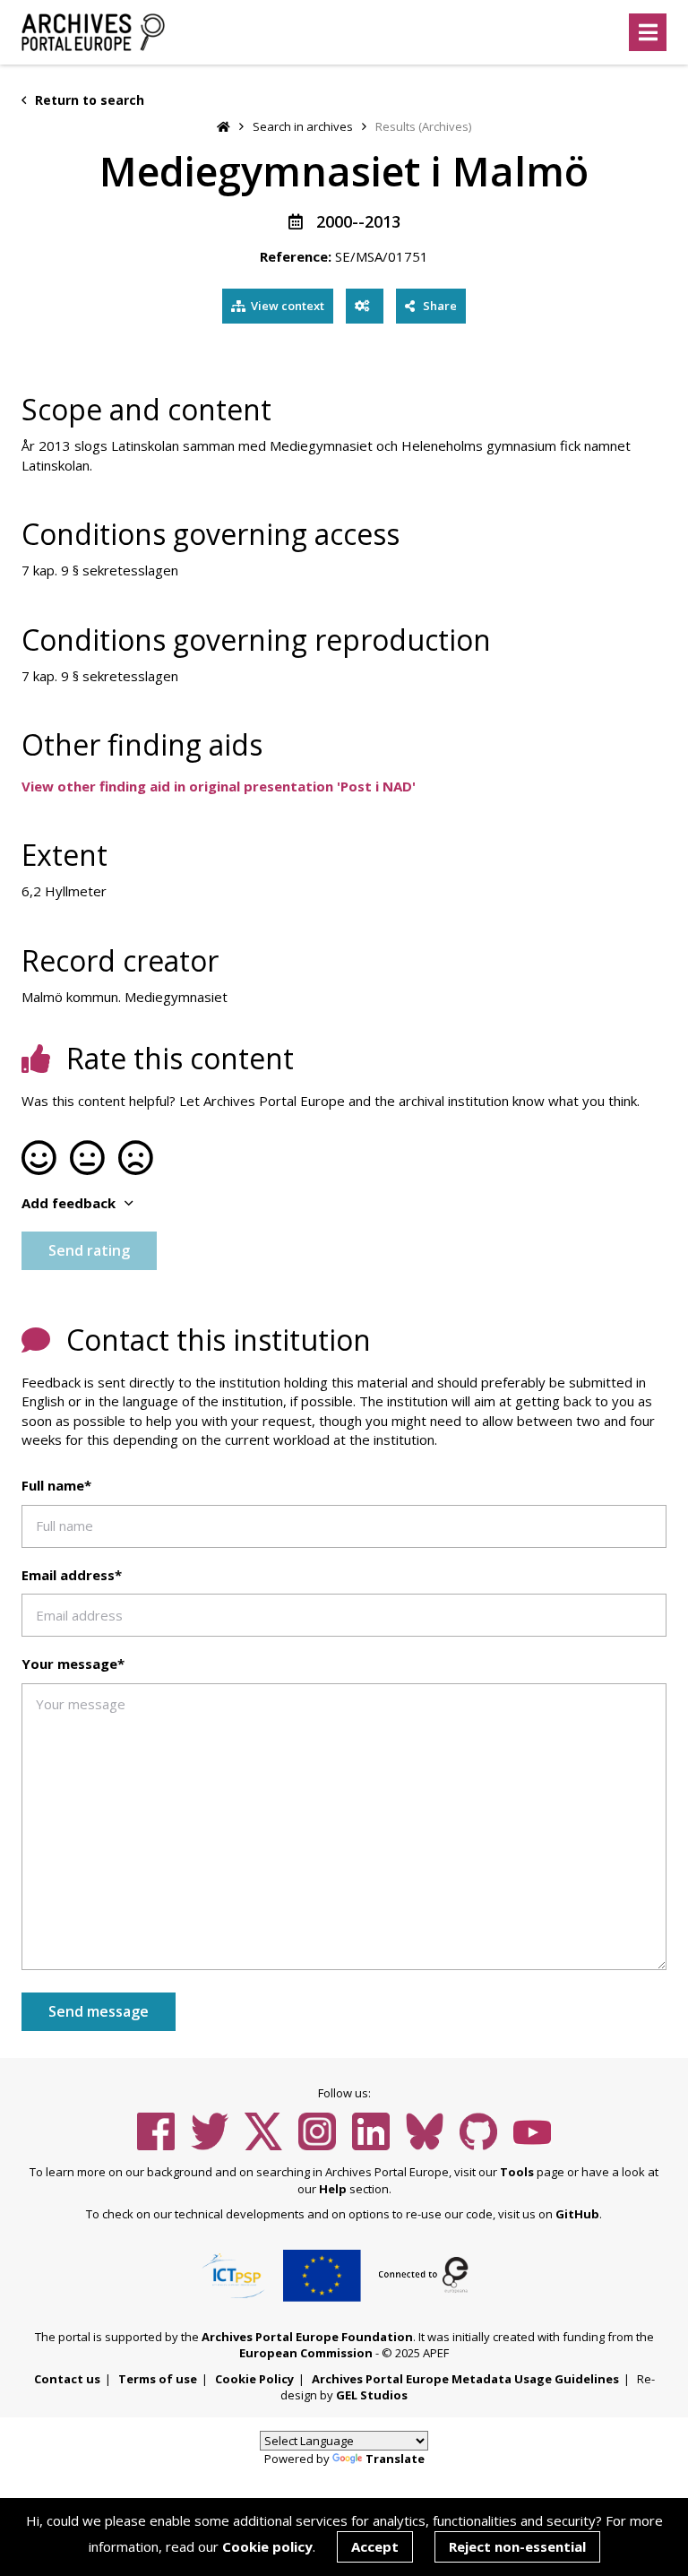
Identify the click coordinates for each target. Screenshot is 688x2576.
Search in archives (303, 126)
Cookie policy (267, 2546)
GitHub (577, 2214)
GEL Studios (372, 2395)
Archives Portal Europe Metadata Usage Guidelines (465, 2379)
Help (333, 2189)
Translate (395, 2459)
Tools (517, 2172)
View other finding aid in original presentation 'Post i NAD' (219, 786)
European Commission (306, 2353)
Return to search (88, 100)
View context (288, 306)
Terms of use (158, 2379)
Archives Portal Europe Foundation (307, 2337)
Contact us (67, 2379)
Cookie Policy (254, 2379)
